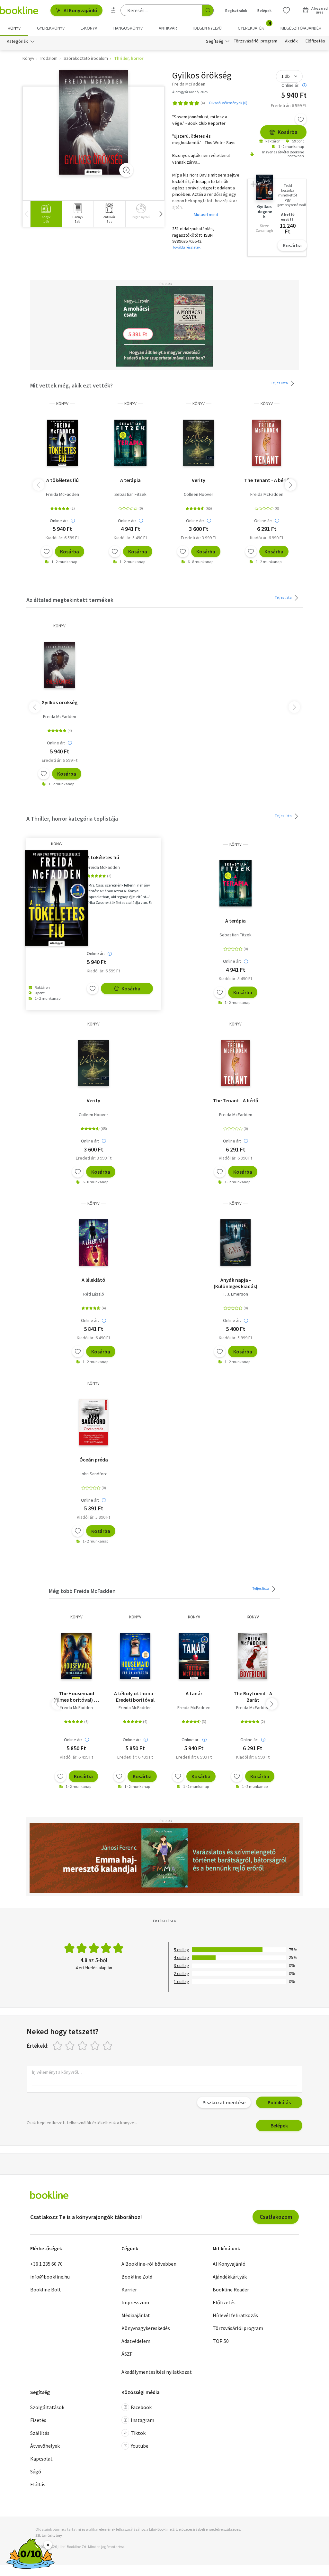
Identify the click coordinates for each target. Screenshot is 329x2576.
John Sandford (93, 1474)
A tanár (194, 1693)
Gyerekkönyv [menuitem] (51, 28)
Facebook (141, 2407)
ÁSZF (127, 2354)
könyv (62, 404)
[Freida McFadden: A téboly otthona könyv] (135, 1656)
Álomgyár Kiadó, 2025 (190, 92)
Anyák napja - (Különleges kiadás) (236, 1283)
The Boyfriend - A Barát (253, 1697)
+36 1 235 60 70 (46, 2264)
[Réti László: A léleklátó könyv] (93, 1242)
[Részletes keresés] (113, 10)
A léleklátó (93, 1280)
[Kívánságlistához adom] (301, 119)
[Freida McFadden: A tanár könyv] (194, 1656)
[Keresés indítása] (208, 10)
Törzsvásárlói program (256, 41)
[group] (46, 214)
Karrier (129, 2289)
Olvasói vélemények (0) (228, 103)
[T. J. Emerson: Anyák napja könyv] (235, 1242)
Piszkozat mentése (224, 2102)
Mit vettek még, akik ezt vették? (71, 385)
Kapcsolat (41, 2459)
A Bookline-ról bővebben (149, 2264)
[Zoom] (126, 170)
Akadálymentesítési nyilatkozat (157, 2372)
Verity (199, 480)
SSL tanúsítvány (49, 2535)
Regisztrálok (236, 10)
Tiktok (138, 2433)
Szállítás (40, 2433)
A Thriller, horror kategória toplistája (72, 819)
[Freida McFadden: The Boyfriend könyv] (253, 1656)
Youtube (140, 2446)
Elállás (38, 2484)
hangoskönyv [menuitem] (128, 28)
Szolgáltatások (47, 2407)
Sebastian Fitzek (130, 494)
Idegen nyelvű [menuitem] (208, 28)
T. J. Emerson (236, 1294)
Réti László (94, 1294)
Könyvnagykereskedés (146, 2328)
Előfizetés (315, 41)
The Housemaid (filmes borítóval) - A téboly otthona (76, 1697)
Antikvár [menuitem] (168, 28)
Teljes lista (280, 383)
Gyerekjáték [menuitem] (254, 26)
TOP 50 (221, 2341)
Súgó (36, 2471)
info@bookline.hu (50, 2277)
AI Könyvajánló (80, 10)
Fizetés (38, 2420)
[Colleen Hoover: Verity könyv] (199, 443)
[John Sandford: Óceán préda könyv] (93, 1422)
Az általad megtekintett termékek (70, 600)
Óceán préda (94, 1460)
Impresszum (135, 2302)
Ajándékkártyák (230, 2277)
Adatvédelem (136, 2341)
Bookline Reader (231, 2289)
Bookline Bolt (46, 2289)
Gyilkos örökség (59, 702)
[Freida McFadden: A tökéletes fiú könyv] (62, 443)
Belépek (264, 10)
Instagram (142, 2420)
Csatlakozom (276, 2217)
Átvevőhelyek (45, 2446)
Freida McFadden (62, 494)
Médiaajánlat (136, 2315)
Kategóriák (17, 41)
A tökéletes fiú (62, 480)
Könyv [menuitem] (14, 28)
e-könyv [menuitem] (89, 28)
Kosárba (288, 132)
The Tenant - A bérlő (267, 480)
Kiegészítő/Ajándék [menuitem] (301, 28)
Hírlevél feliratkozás (235, 2315)
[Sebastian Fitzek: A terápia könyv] (130, 443)
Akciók (291, 41)
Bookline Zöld (137, 2277)
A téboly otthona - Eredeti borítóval (135, 1697)
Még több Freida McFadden (82, 1591)
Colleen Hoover (199, 494)
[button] (161, 214)
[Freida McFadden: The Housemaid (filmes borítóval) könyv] (76, 1656)
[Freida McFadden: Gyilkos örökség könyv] (94, 123)
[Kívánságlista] (286, 10)
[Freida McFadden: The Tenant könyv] (267, 443)
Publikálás (279, 2102)
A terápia (130, 480)
